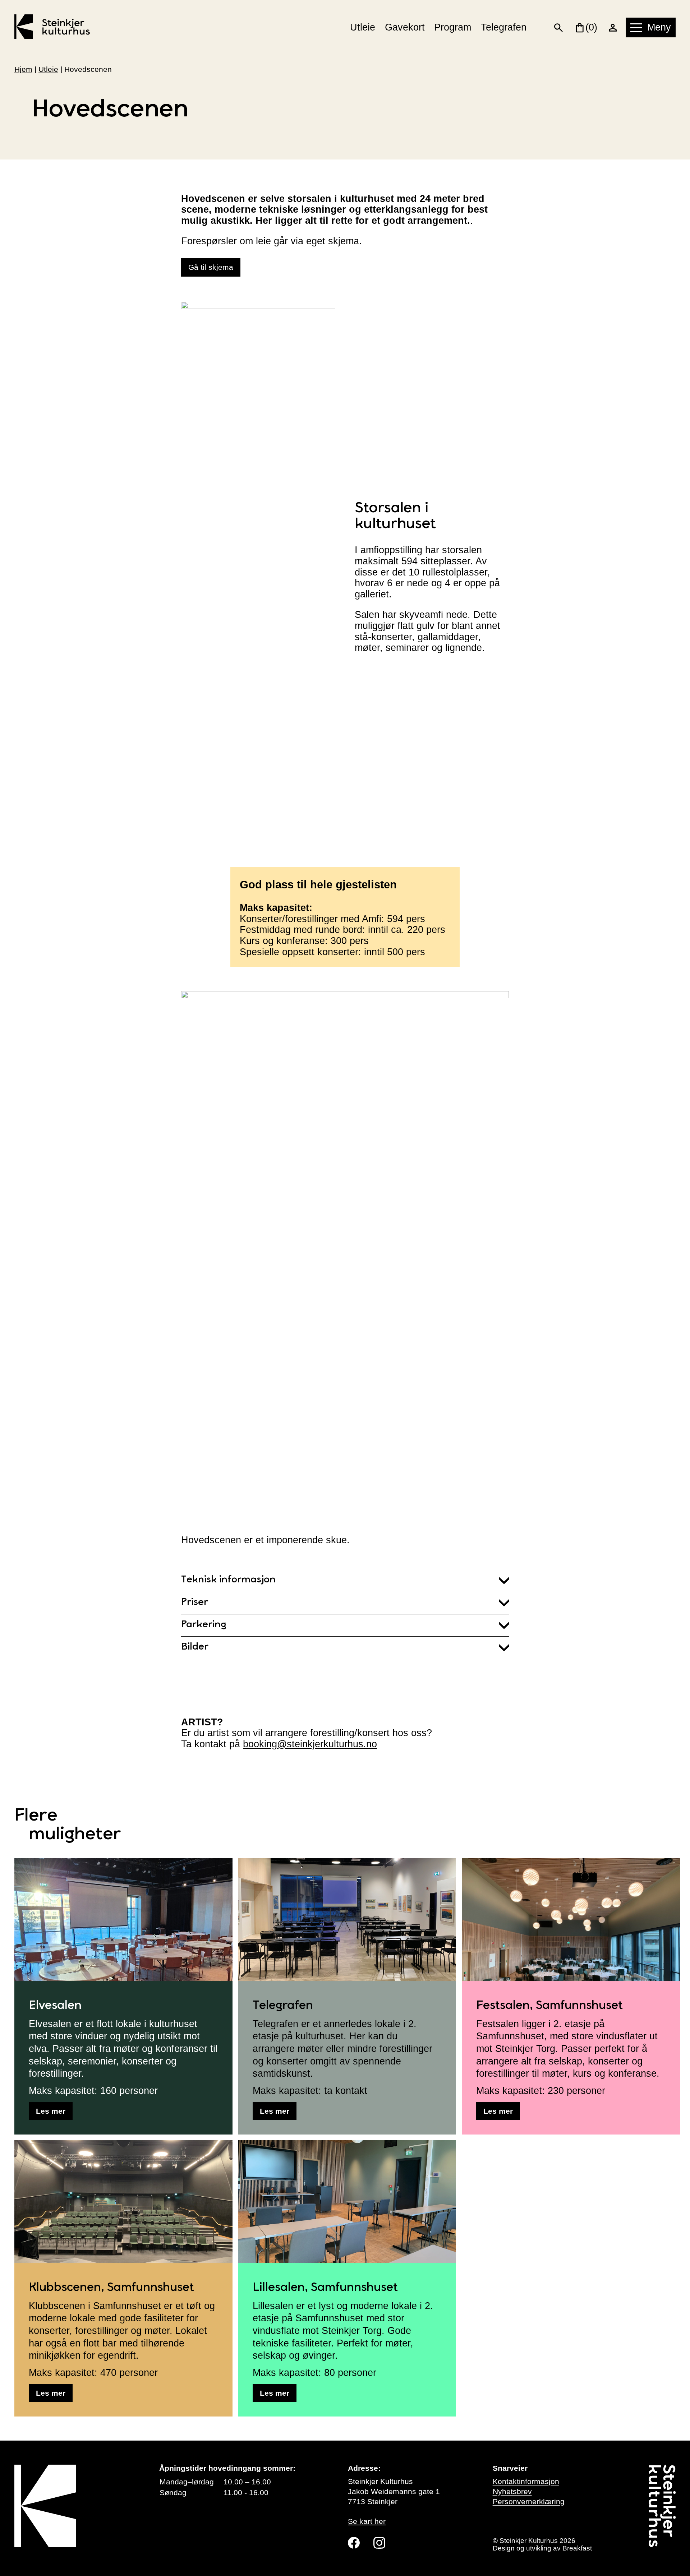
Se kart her (367, 2521)
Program (453, 27)
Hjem (23, 69)
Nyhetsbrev (512, 2492)
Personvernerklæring (529, 2502)
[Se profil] (613, 27)
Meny (659, 27)
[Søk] (559, 27)
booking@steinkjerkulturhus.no (310, 1744)
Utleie (363, 27)
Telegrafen (504, 27)
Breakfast (577, 2548)
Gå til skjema (211, 267)
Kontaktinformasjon (526, 2482)
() (591, 27)
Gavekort (405, 27)
